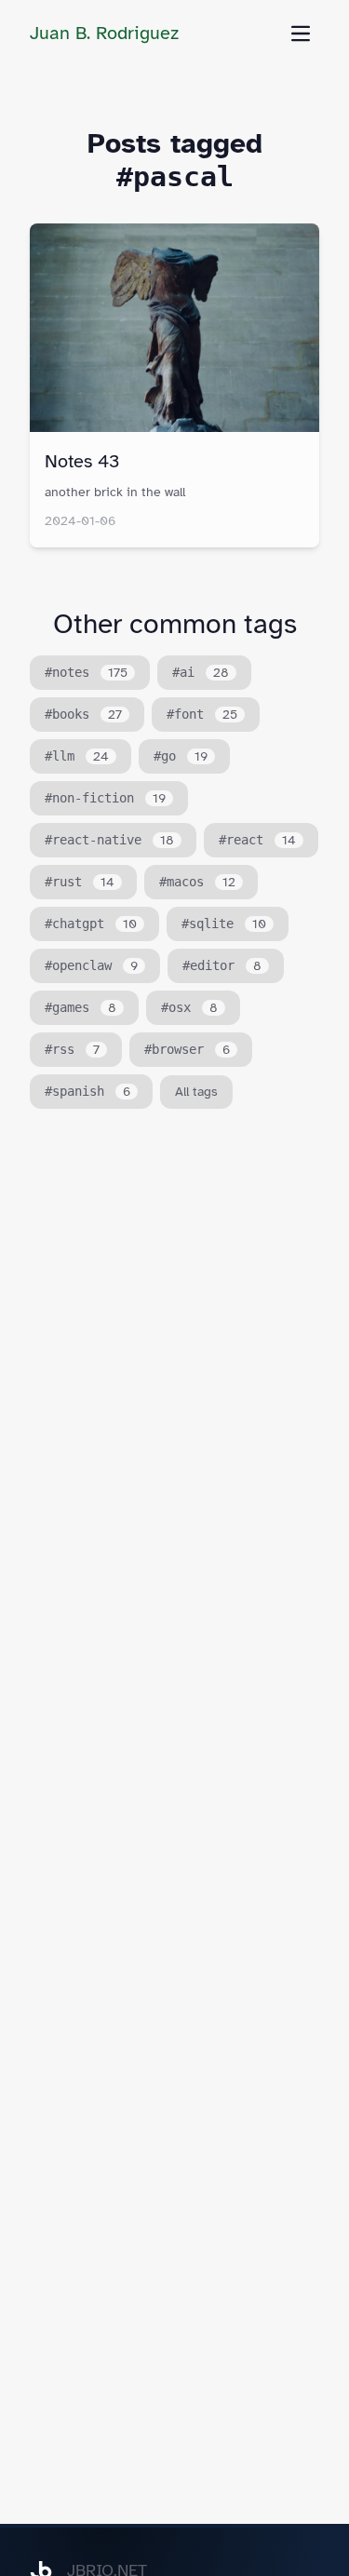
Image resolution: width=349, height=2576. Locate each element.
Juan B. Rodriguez (104, 33)
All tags (196, 1092)
